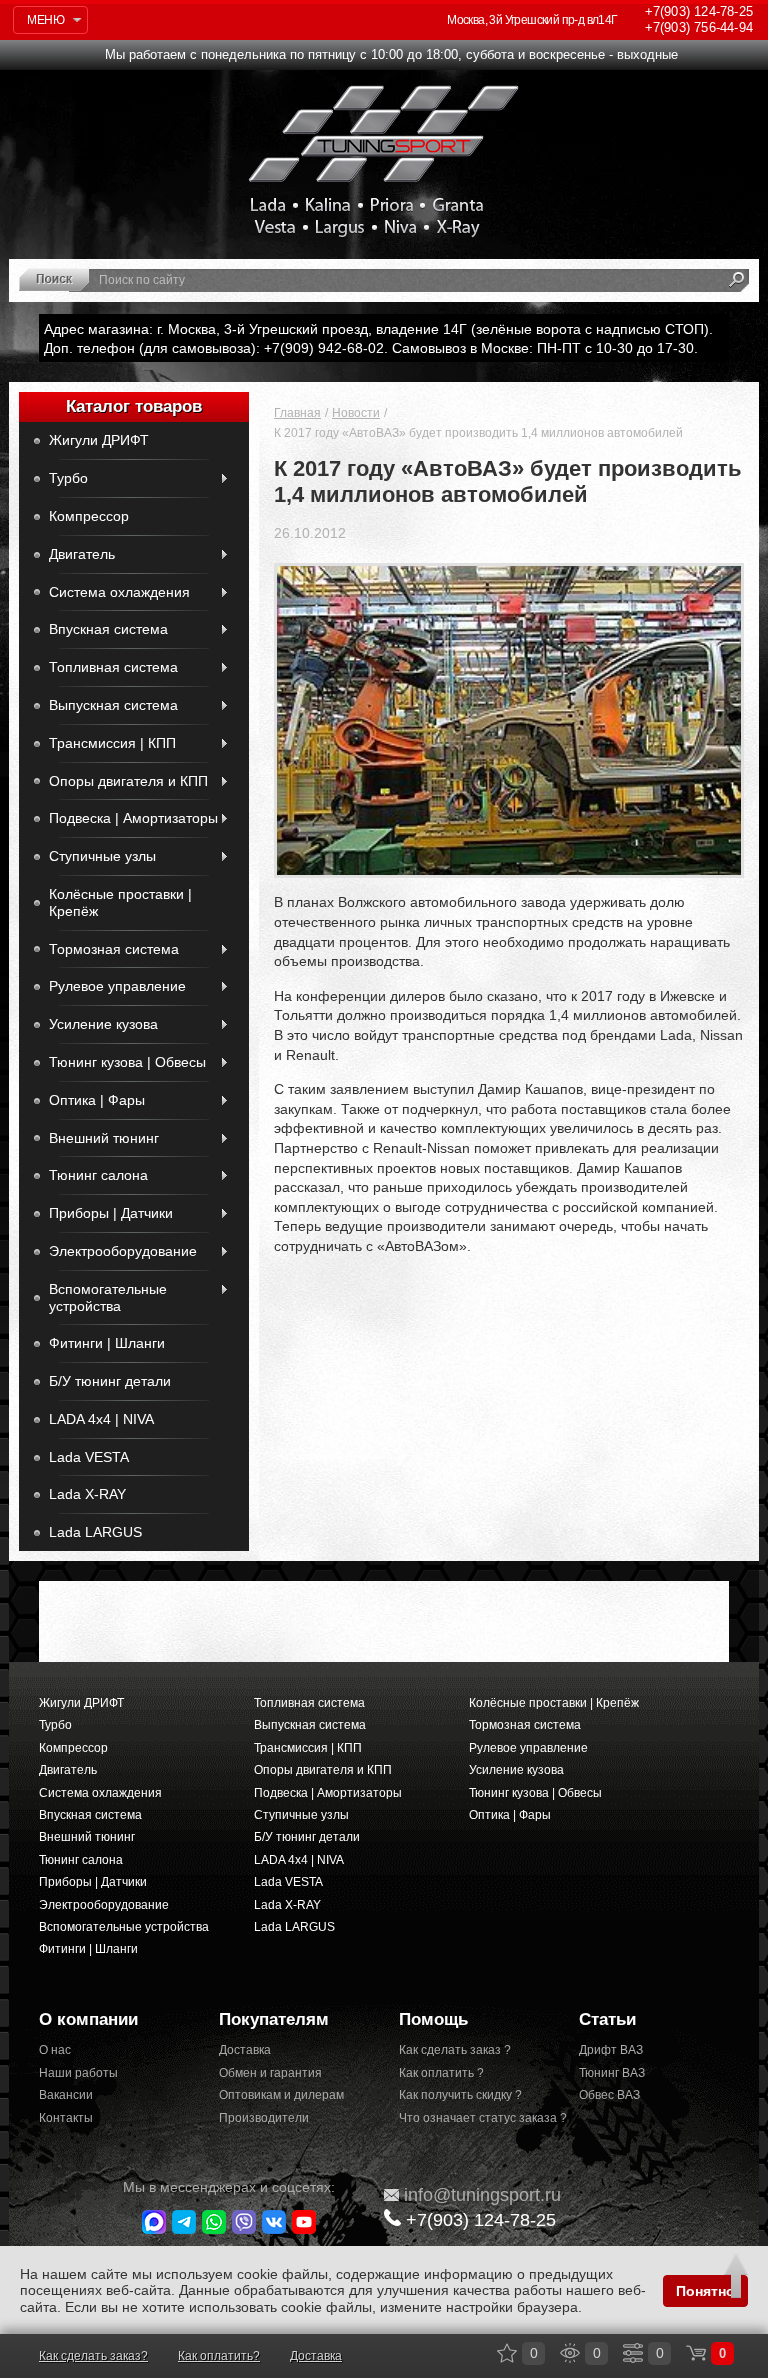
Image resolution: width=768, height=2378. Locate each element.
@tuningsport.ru (482, 2195)
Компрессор (89, 516)
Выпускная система (113, 705)
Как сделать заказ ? (455, 2050)
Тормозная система (114, 949)
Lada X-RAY (87, 1494)
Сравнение (633, 2353)
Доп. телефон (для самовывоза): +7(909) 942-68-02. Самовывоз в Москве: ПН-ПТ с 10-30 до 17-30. (371, 348)
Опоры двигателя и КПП (128, 781)
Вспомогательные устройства (108, 1297)
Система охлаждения (119, 592)
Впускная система (108, 629)
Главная (297, 413)
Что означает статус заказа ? (474, 2118)
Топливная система (113, 667)
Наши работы (78, 2073)
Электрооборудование (123, 1251)
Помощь (433, 2019)
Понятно (705, 2291)
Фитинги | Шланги (107, 1343)
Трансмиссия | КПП (112, 743)
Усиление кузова (103, 1024)
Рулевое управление (117, 986)
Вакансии (66, 2095)
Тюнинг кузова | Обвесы (127, 1062)
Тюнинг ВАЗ (612, 2073)
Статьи (607, 2019)
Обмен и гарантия (270, 2073)
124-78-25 (699, 11)
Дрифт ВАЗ (611, 2050)
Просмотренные (570, 2353)
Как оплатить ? (441, 2073)
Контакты (66, 2118)
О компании (88, 2019)
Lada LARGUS (95, 1532)
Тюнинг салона (98, 1175)
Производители (264, 2118)
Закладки (507, 2353)
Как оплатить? (219, 2356)
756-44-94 (699, 27)
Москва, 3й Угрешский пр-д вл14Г (532, 20)
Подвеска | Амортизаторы (133, 818)
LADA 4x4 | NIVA (101, 1419)
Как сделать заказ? (93, 2356)
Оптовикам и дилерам (281, 2095)
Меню (45, 20)
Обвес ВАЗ (609, 2095)
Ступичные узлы (102, 856)
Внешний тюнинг (104, 1138)
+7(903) (481, 2220)
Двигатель (82, 554)
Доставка (245, 2050)
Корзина (696, 2353)
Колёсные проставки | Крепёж (120, 902)
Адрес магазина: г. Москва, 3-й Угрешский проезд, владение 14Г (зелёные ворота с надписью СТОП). (378, 329)
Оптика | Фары (97, 1100)
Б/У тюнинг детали (110, 1381)
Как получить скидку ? (460, 2095)
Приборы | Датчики (111, 1213)
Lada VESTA (89, 1457)
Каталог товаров (134, 406)
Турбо (68, 478)
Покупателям (274, 2019)
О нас (55, 2050)
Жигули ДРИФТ (99, 440)
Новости (356, 413)
